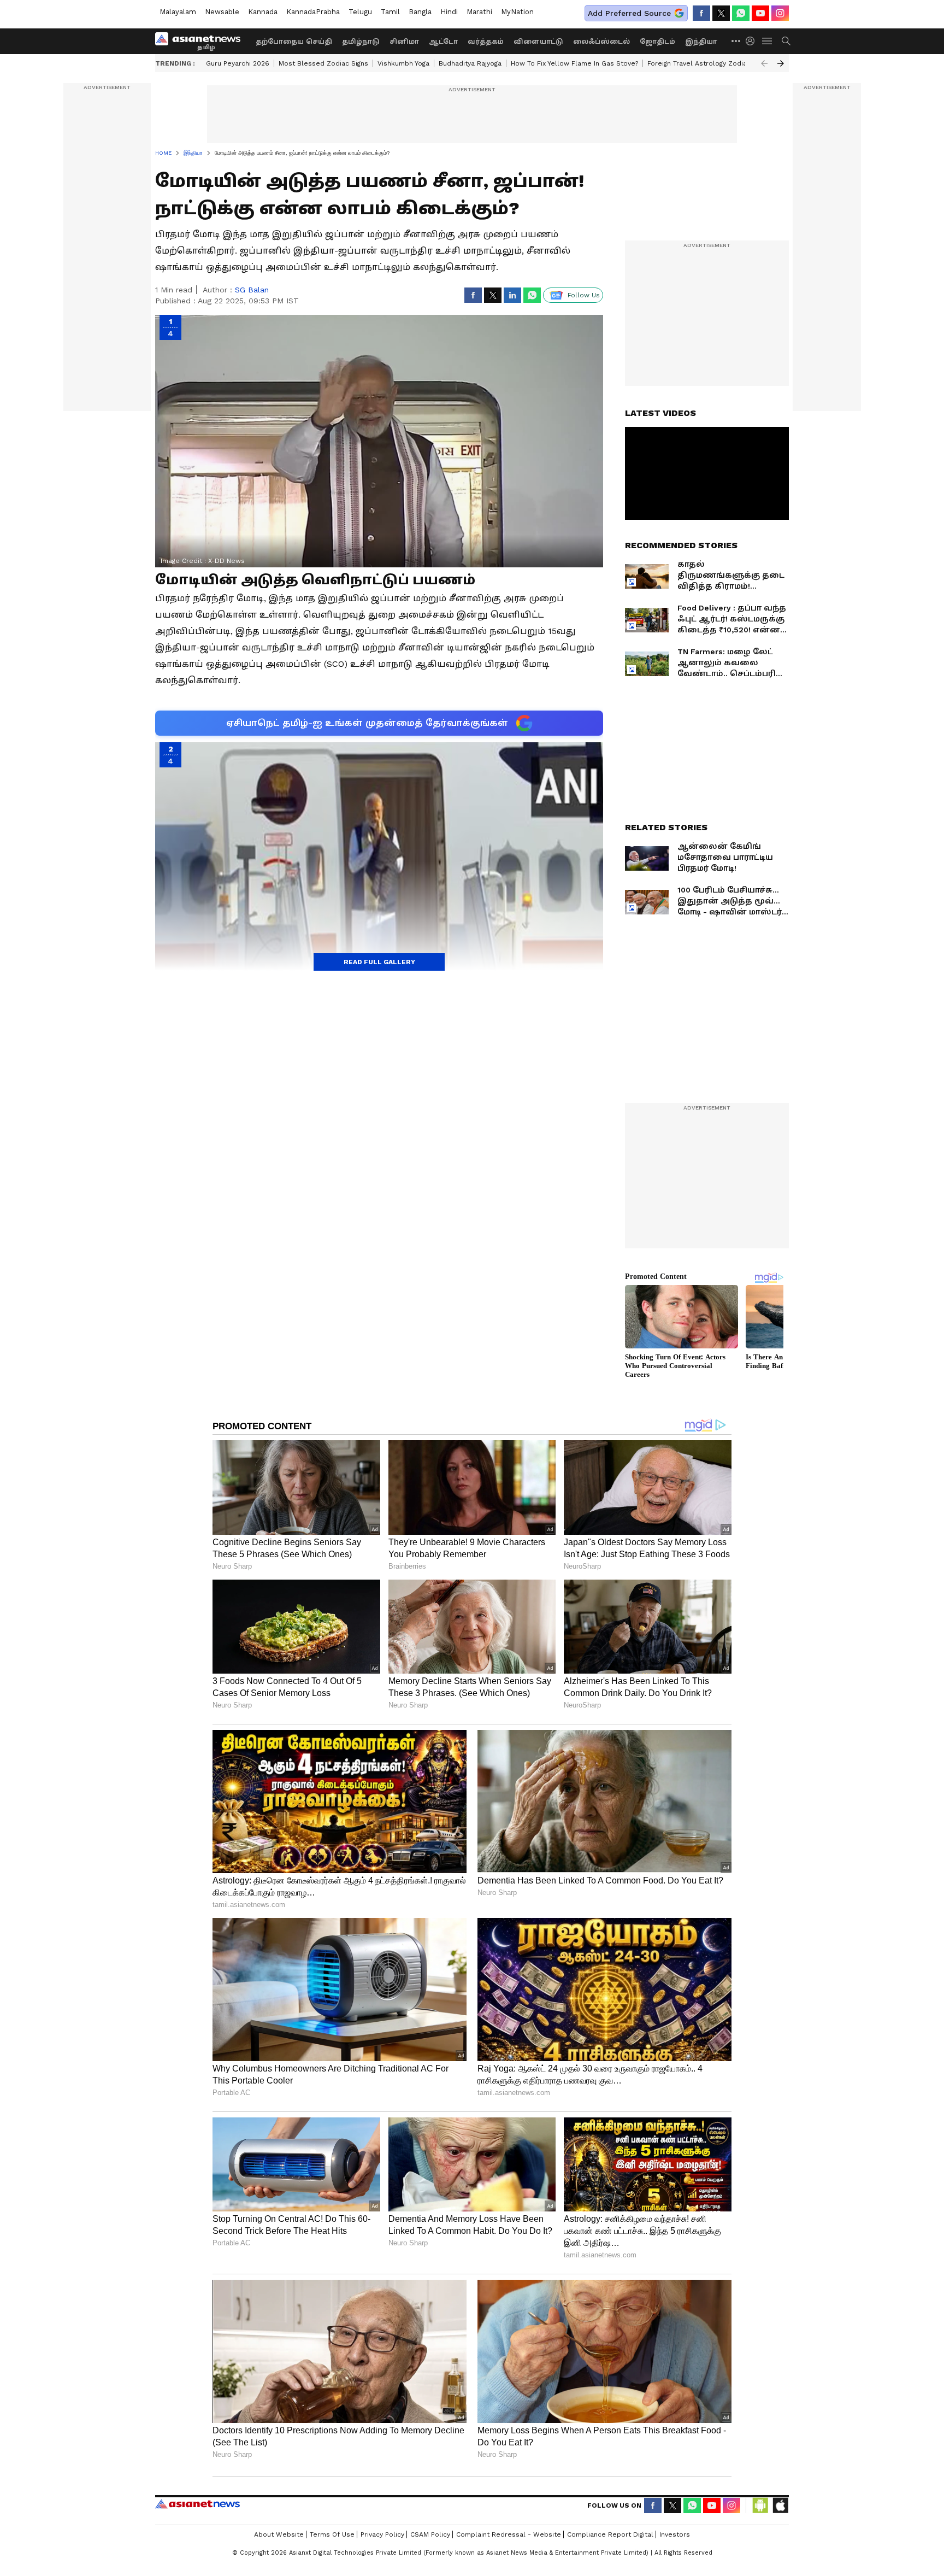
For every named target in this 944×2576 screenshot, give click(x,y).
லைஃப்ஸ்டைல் (601, 42)
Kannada (263, 12)
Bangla (420, 12)
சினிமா (404, 42)
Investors (675, 2534)
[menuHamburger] (768, 41)
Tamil (390, 12)
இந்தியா (701, 42)
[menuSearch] (786, 41)
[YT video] (760, 13)
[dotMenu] (736, 41)
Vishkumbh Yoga (403, 63)
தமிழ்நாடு (361, 42)
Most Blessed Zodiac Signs (323, 63)
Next (781, 63)
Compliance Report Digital (610, 2534)
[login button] (753, 41)
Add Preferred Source (629, 13)
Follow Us (584, 295)
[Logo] (202, 41)
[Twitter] (721, 13)
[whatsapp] (741, 13)
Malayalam (178, 12)
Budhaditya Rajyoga (470, 63)
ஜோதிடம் (657, 42)
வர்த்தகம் (486, 42)
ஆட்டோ (443, 42)
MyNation (517, 12)
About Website (279, 2534)
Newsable (222, 12)
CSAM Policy (430, 2534)
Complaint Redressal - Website (509, 2534)
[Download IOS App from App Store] (780, 2505)
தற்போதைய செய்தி (294, 42)
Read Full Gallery (379, 962)
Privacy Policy (382, 2534)
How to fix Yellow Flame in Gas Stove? (574, 63)
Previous (764, 63)
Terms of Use (332, 2534)
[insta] (780, 13)
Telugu (360, 12)
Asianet (197, 2504)
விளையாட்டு (538, 42)
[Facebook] (701, 13)
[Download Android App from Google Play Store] (760, 2505)
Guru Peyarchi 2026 (238, 63)
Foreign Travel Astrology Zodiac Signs (709, 63)
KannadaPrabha (313, 12)
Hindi (449, 12)
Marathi (479, 12)
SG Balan (252, 290)
